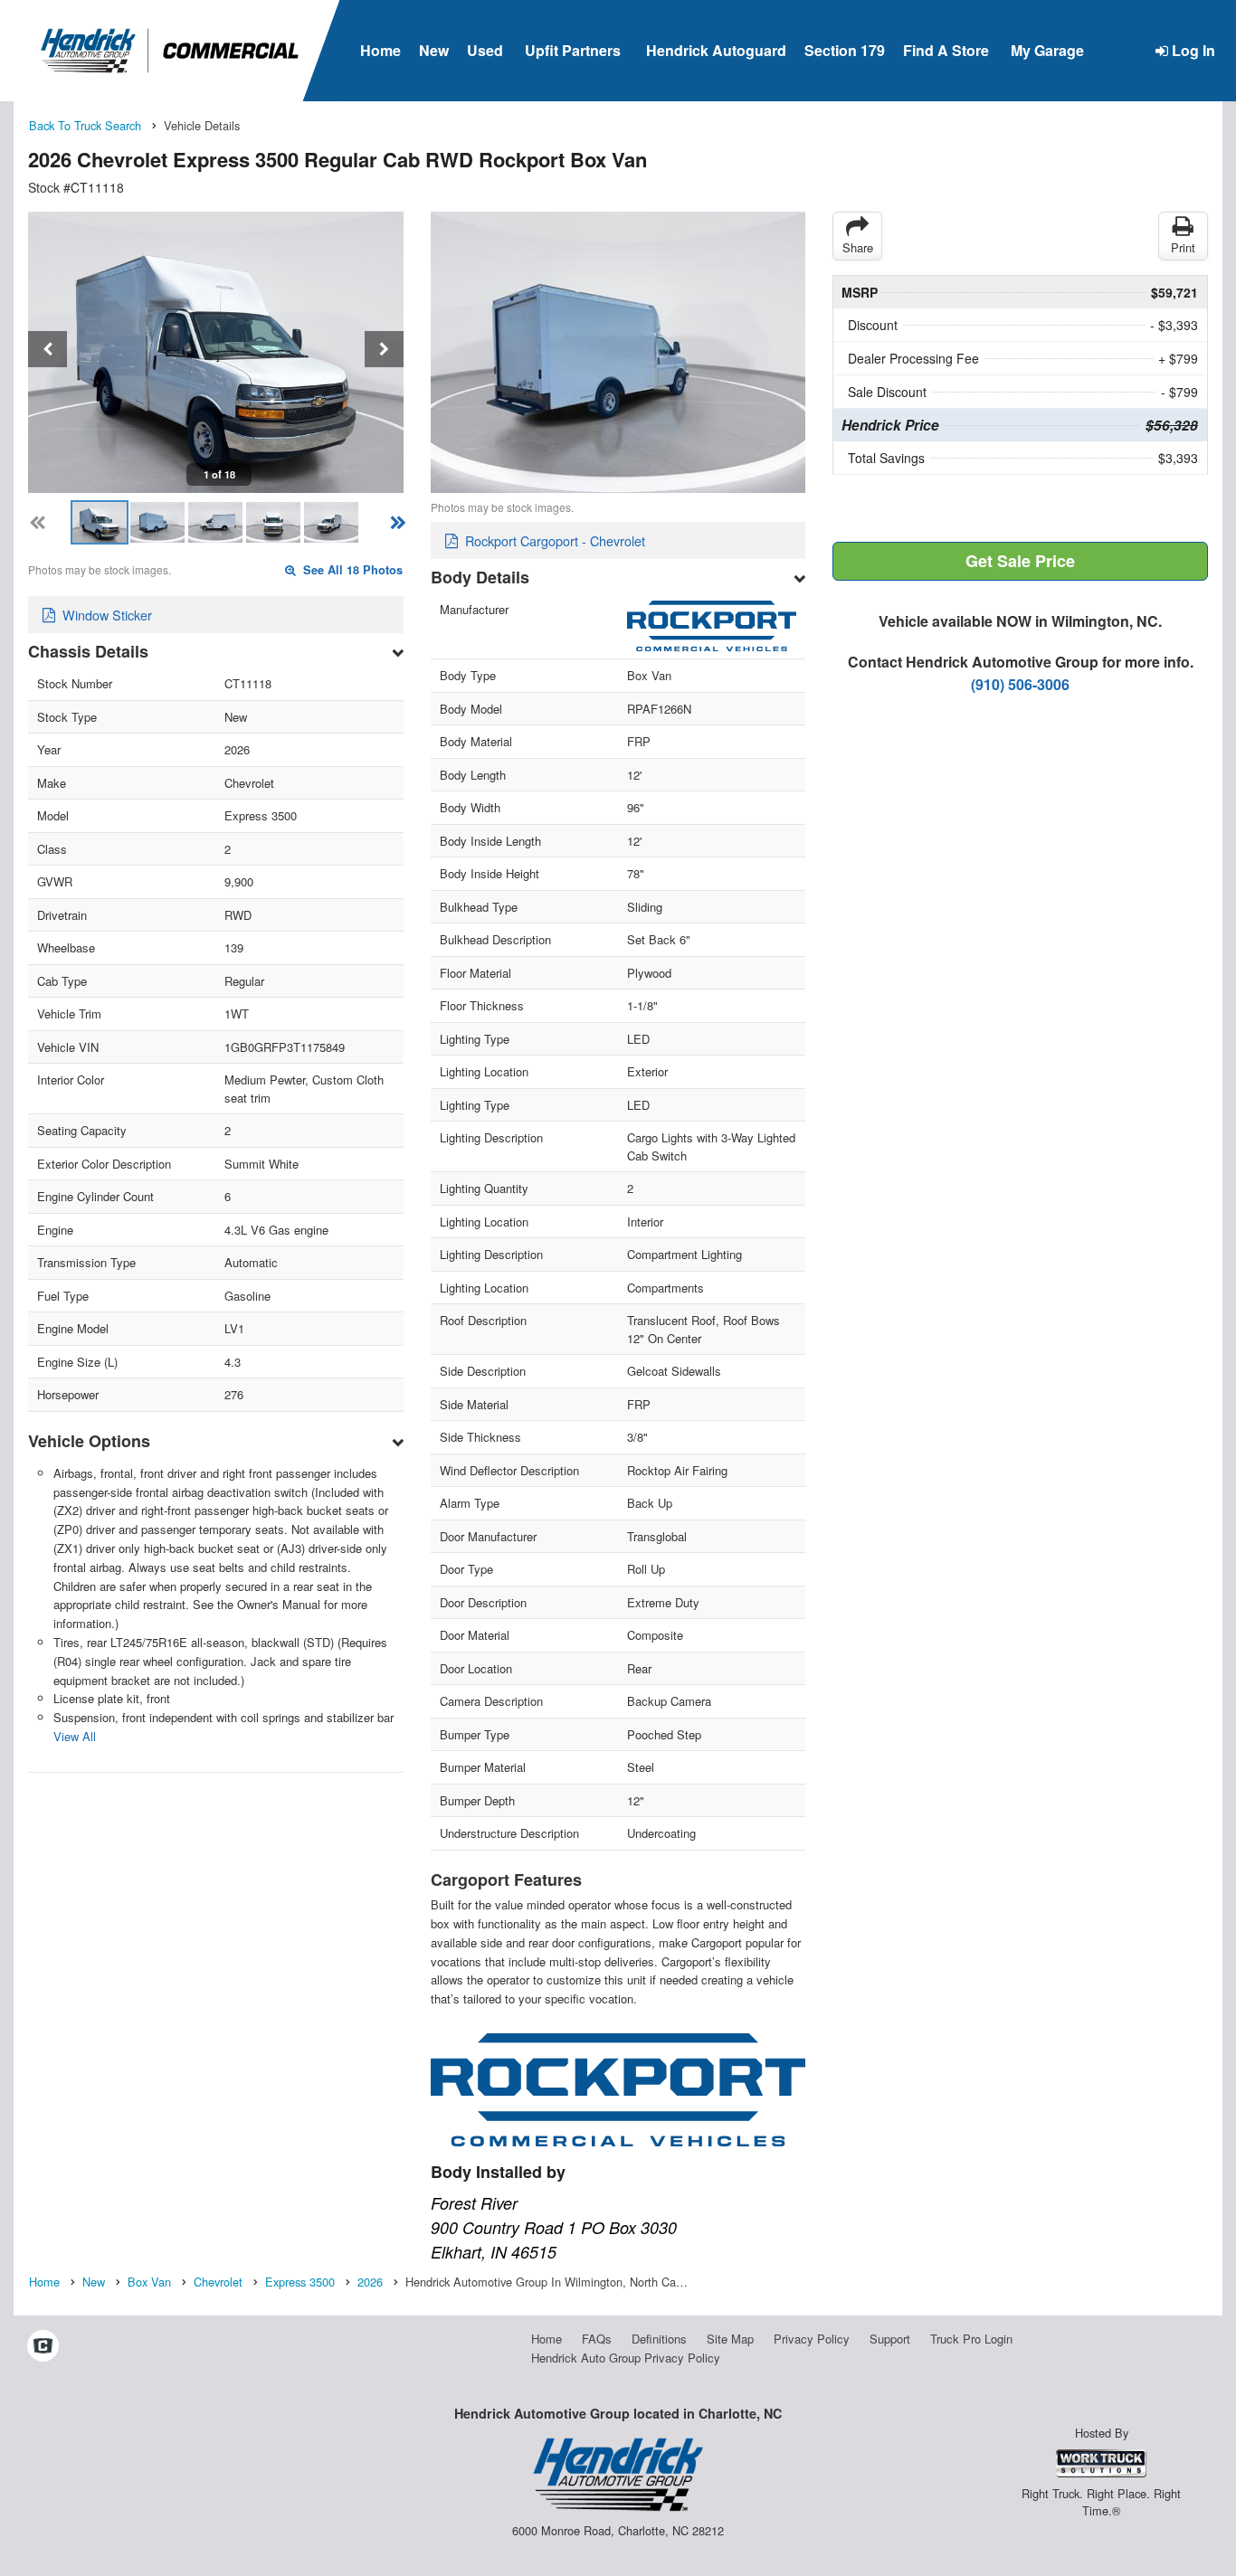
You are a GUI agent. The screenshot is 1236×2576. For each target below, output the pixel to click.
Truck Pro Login (971, 2339)
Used (485, 50)
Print (1183, 247)
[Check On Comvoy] (43, 2346)
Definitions (659, 2339)
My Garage (1047, 50)
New (434, 50)
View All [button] (75, 1736)
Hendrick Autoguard (716, 50)
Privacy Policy (812, 2339)
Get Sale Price (1020, 561)
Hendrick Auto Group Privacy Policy (626, 2358)
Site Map (730, 2339)
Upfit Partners (573, 50)
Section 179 (845, 50)
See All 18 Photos (351, 570)
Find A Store (946, 50)
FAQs (597, 2339)
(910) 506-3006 (1020, 684)
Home (380, 50)
